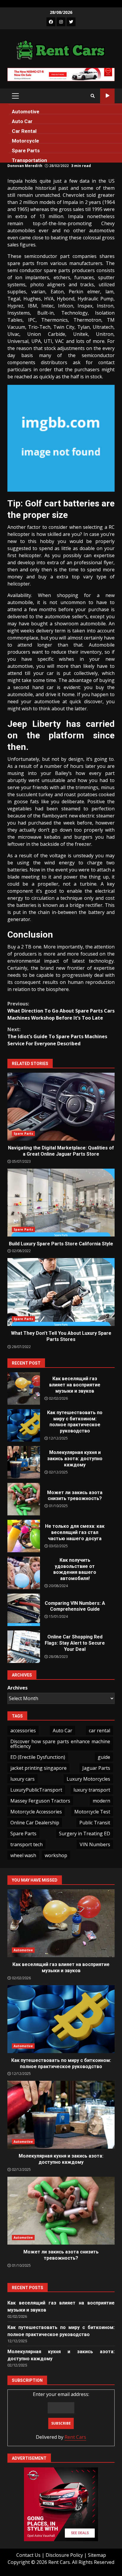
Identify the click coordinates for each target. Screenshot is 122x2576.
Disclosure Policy (64, 2555)
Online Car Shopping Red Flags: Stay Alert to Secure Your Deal (24, 1647)
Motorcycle (25, 141)
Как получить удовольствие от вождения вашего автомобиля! (24, 1573)
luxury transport (92, 1790)
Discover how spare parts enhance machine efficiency (60, 1744)
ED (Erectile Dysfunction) (38, 1757)
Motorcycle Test (92, 1812)
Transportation (29, 160)
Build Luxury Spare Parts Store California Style (61, 1203)
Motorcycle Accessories (36, 1812)
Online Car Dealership (35, 1823)
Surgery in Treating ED (85, 1834)
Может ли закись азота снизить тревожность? (24, 1499)
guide (104, 1757)
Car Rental (24, 131)
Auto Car (22, 121)
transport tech (27, 1844)
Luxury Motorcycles (88, 1779)
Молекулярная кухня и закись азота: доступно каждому (24, 1462)
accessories (23, 1731)
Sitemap (97, 2555)
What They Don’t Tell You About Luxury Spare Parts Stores (61, 1292)
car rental (99, 1731)
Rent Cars (75, 2437)
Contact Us (28, 2555)
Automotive (26, 112)
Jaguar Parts (96, 1768)
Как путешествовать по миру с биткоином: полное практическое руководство (24, 1425)
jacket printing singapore (38, 1768)
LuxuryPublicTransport (36, 1790)
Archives (17, 1688)
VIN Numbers (95, 1844)
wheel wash (23, 1855)
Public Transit (95, 1823)
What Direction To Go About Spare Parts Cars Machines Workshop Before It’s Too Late (61, 1011)
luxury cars (23, 1779)
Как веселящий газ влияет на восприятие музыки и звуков (24, 1388)
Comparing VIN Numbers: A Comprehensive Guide (24, 1610)
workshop (56, 1855)
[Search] (93, 96)
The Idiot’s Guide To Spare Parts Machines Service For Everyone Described (57, 1036)
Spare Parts (26, 151)
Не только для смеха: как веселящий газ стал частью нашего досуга (24, 1536)
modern (101, 1801)
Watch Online (107, 96)
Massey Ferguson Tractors (40, 1801)
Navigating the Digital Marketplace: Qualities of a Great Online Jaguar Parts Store (61, 1107)
